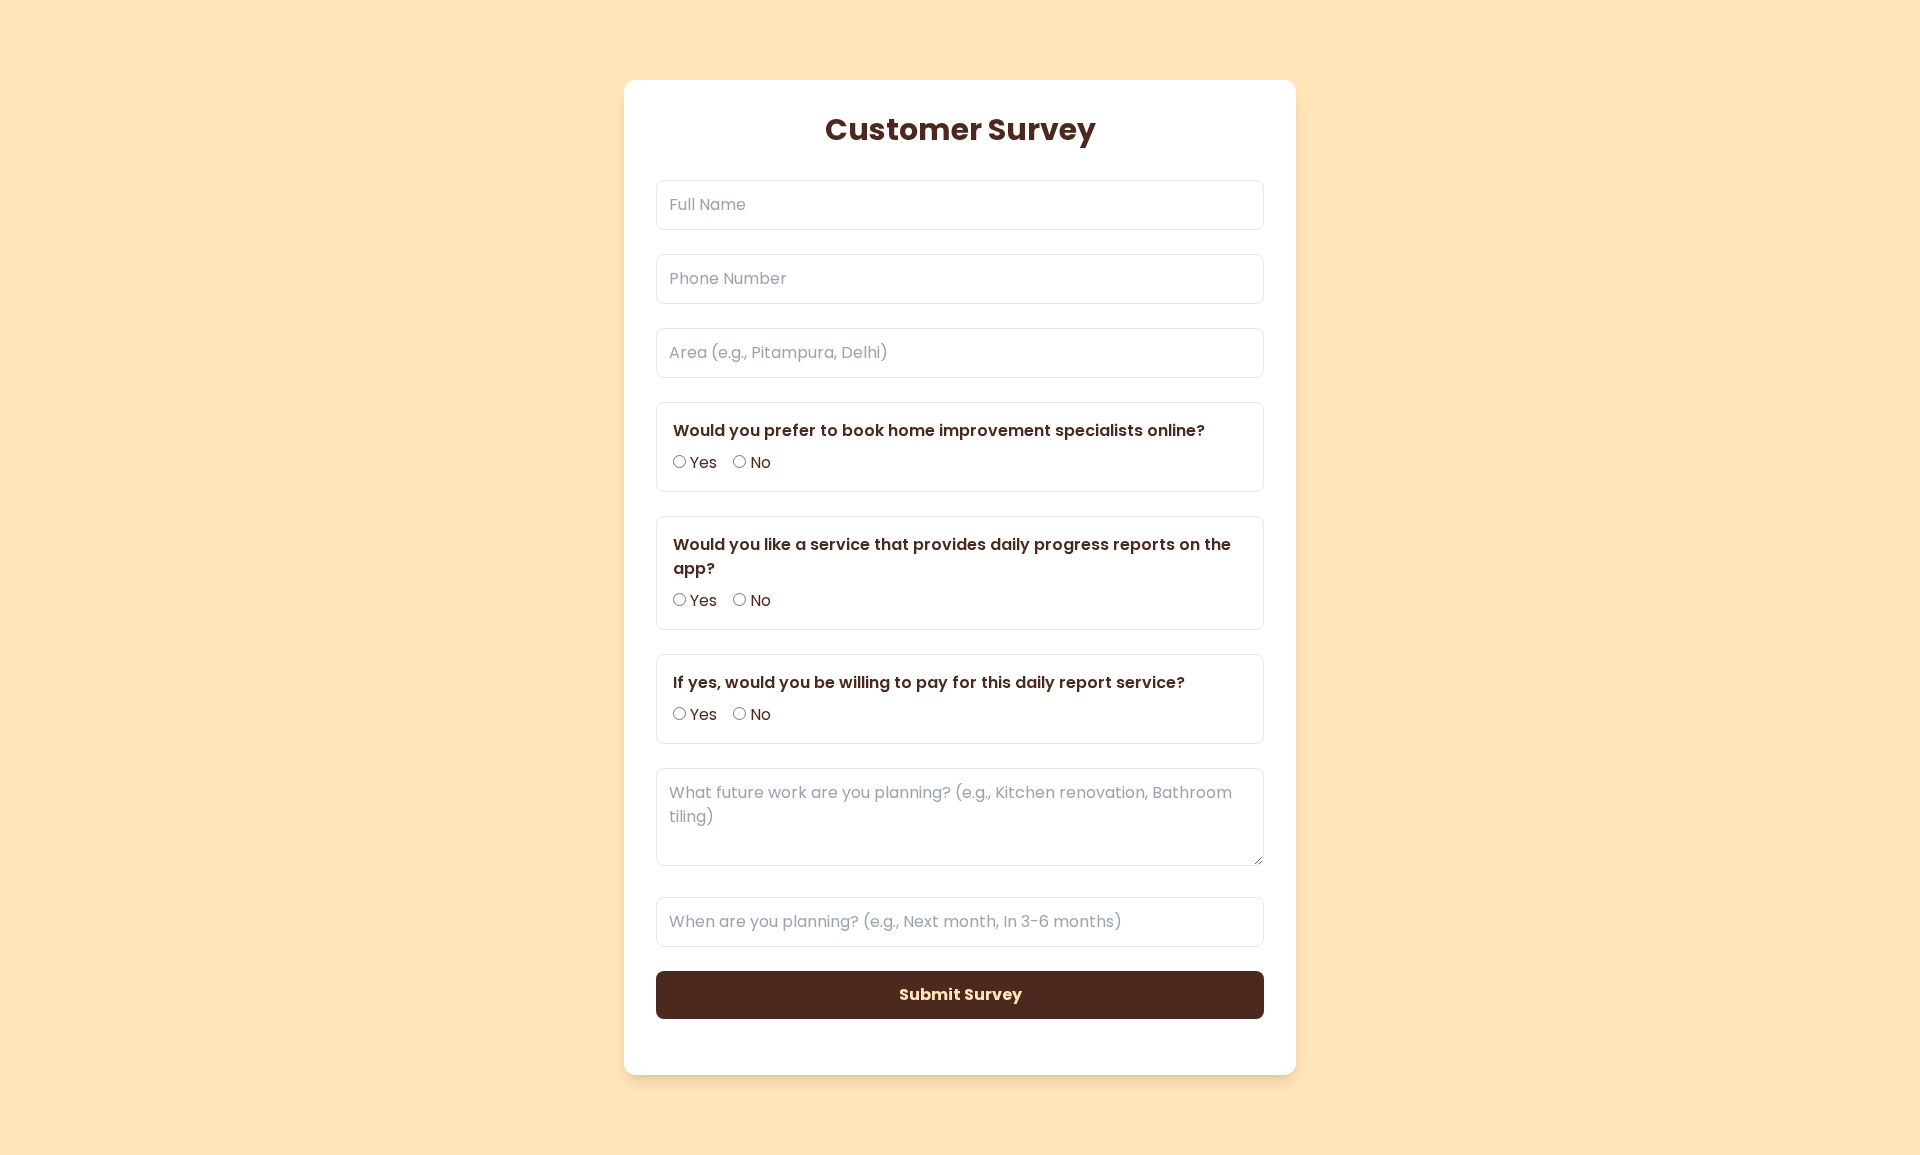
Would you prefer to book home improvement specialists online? (939, 430)
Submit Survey (960, 994)
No (758, 462)
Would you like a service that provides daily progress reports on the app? (952, 556)
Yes (701, 462)
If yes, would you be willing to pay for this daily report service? (929, 682)
